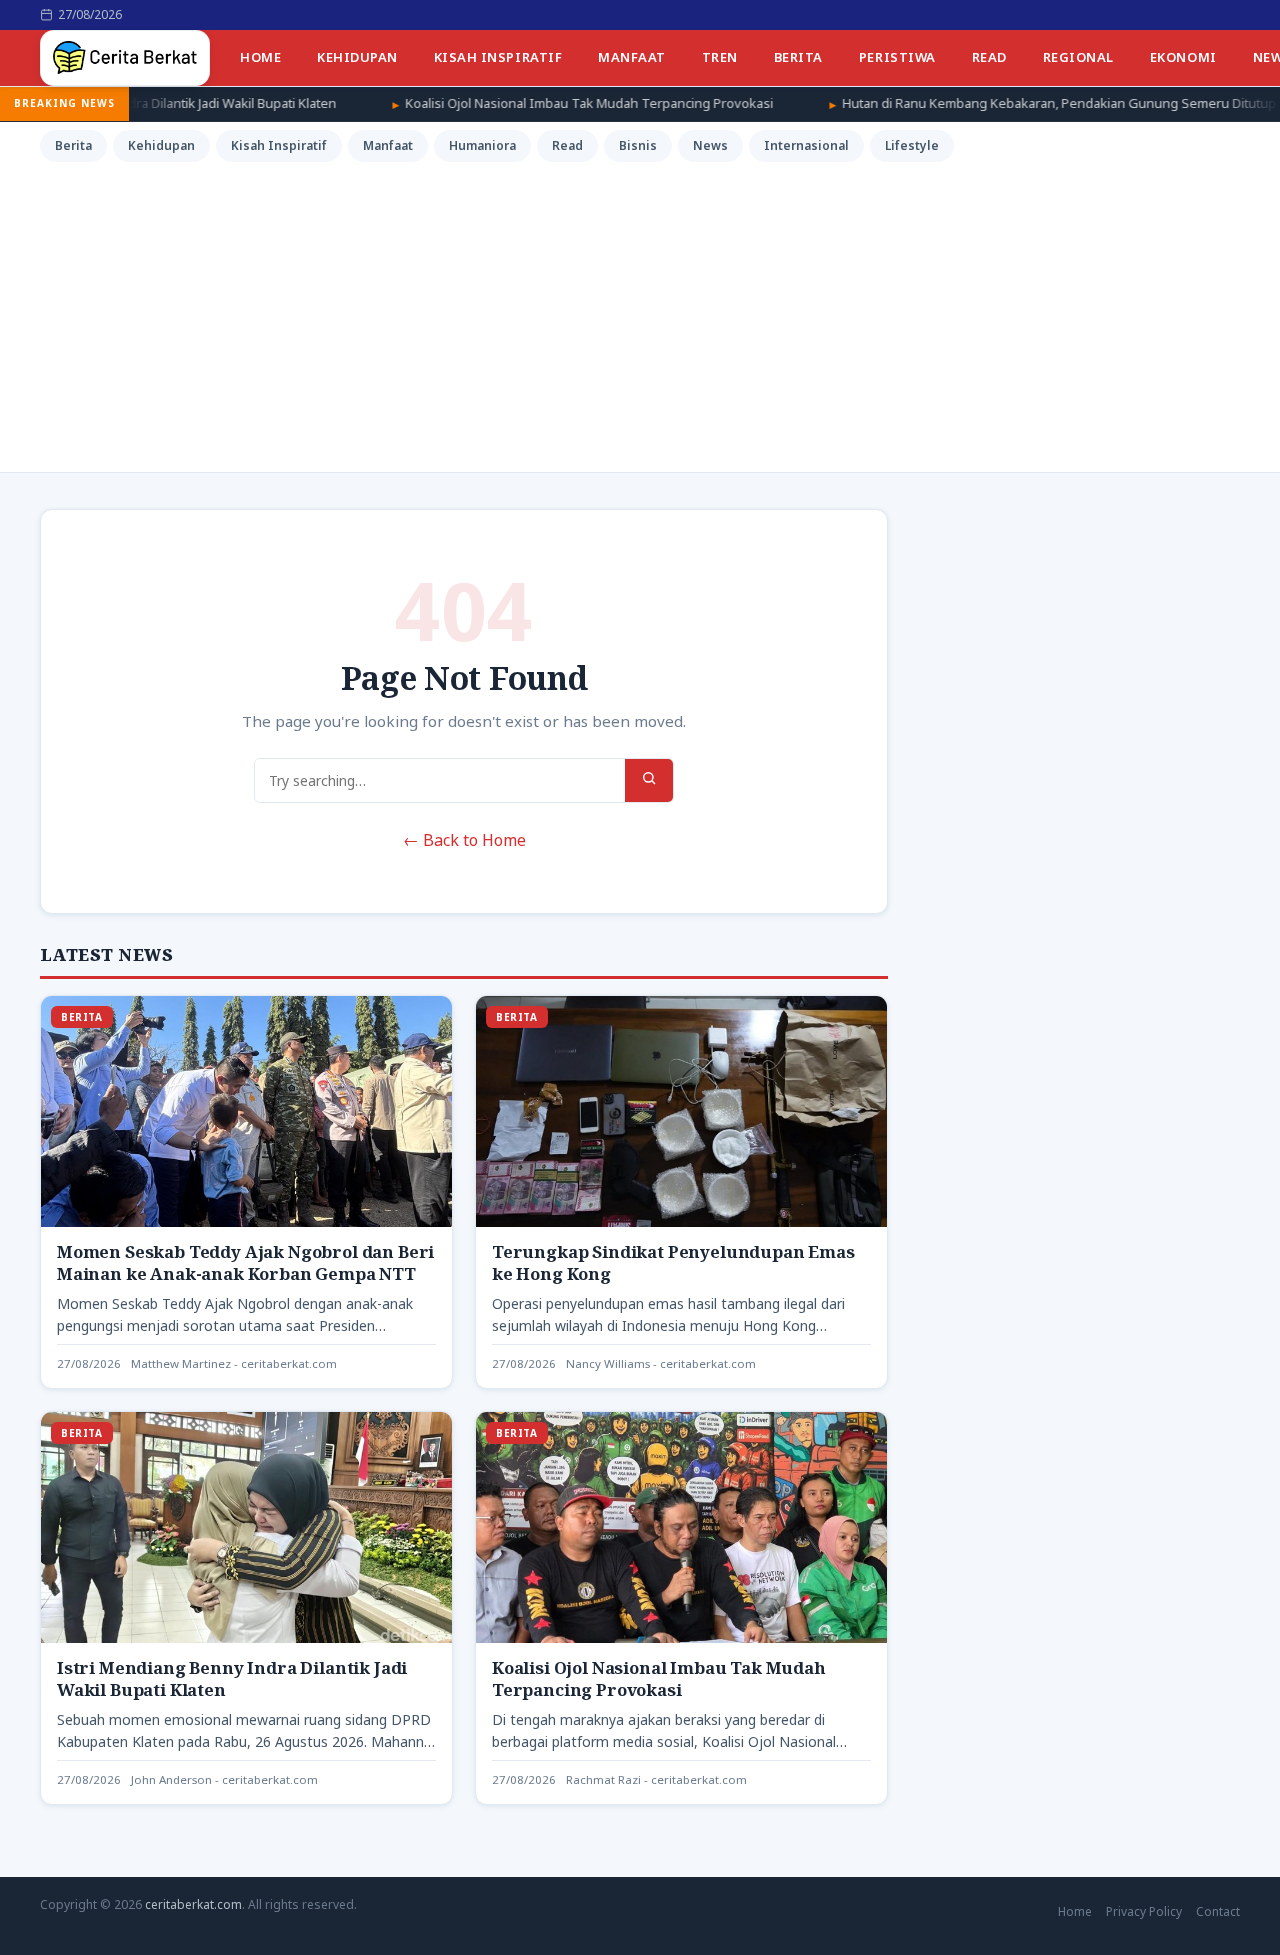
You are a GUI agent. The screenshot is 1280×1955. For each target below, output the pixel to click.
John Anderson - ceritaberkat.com (224, 1779)
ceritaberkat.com (193, 1904)
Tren (720, 57)
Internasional (806, 145)
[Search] (649, 780)
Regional (1078, 57)
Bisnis (638, 145)
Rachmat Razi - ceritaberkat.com (656, 1779)
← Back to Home (464, 840)
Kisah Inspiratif (498, 57)
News (710, 145)
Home (260, 57)
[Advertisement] (640, 314)
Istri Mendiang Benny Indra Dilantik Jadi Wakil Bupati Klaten (232, 1678)
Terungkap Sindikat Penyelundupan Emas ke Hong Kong (673, 1262)
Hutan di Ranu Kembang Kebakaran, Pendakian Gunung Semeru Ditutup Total (968, 103)
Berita (798, 57)
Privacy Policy (1144, 1911)
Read (989, 57)
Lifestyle (912, 145)
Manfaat (632, 57)
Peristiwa (897, 57)
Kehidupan (357, 57)
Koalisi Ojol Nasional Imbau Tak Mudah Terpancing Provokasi (482, 103)
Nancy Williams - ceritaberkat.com (661, 1363)
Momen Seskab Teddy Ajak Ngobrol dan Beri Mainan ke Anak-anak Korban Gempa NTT (245, 1262)
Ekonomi (1183, 57)
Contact (1218, 1911)
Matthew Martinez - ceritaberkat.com (234, 1363)
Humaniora (482, 145)
